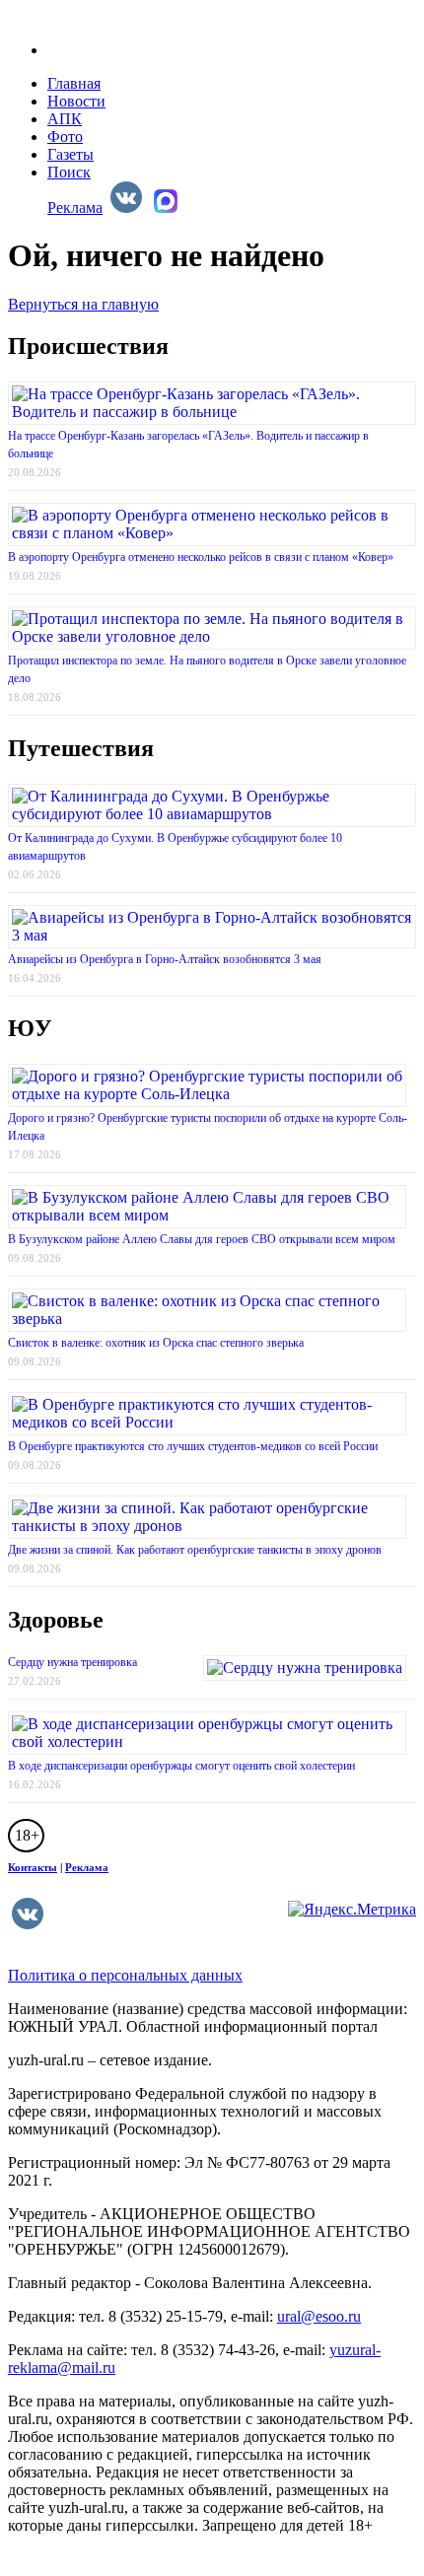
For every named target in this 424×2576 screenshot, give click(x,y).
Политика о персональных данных (125, 1975)
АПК (65, 119)
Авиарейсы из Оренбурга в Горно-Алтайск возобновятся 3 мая (165, 959)
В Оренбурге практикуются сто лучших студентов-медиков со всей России (193, 1446)
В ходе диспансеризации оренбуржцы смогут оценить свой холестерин (181, 1766)
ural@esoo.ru (319, 2316)
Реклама (75, 208)
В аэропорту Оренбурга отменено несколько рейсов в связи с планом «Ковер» (201, 557)
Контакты (33, 1867)
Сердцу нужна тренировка (72, 1662)
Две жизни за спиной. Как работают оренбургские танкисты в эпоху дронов (195, 1550)
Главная (74, 83)
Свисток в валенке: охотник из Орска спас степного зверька (156, 1343)
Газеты (71, 154)
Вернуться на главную (83, 304)
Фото (65, 137)
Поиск (69, 172)
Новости (76, 101)
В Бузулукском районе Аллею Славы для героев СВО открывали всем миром (202, 1239)
